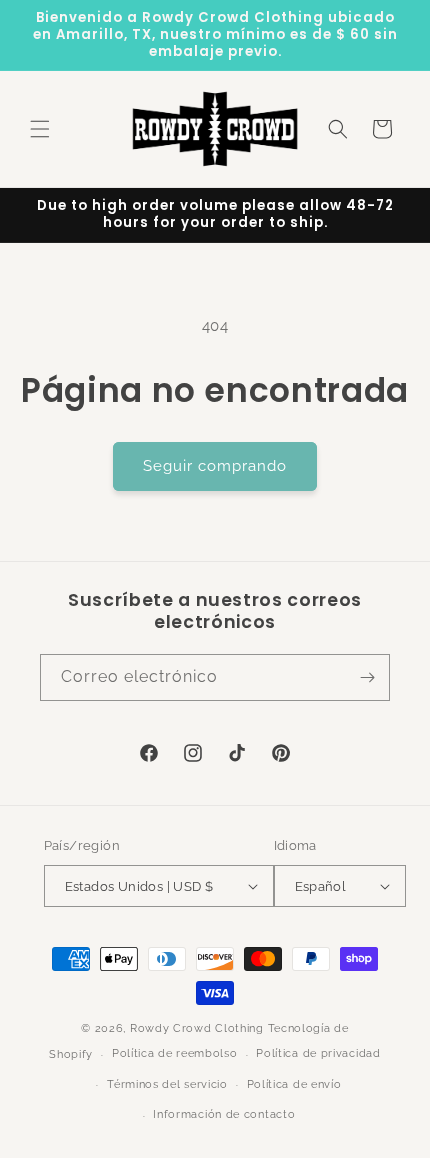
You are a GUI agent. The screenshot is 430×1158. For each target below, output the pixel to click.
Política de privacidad (318, 1053)
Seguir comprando (215, 466)
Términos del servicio (167, 1084)
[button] (40, 129)
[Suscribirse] (367, 677)
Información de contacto (224, 1114)
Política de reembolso (175, 1053)
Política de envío (294, 1084)
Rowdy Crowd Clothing (197, 1028)
